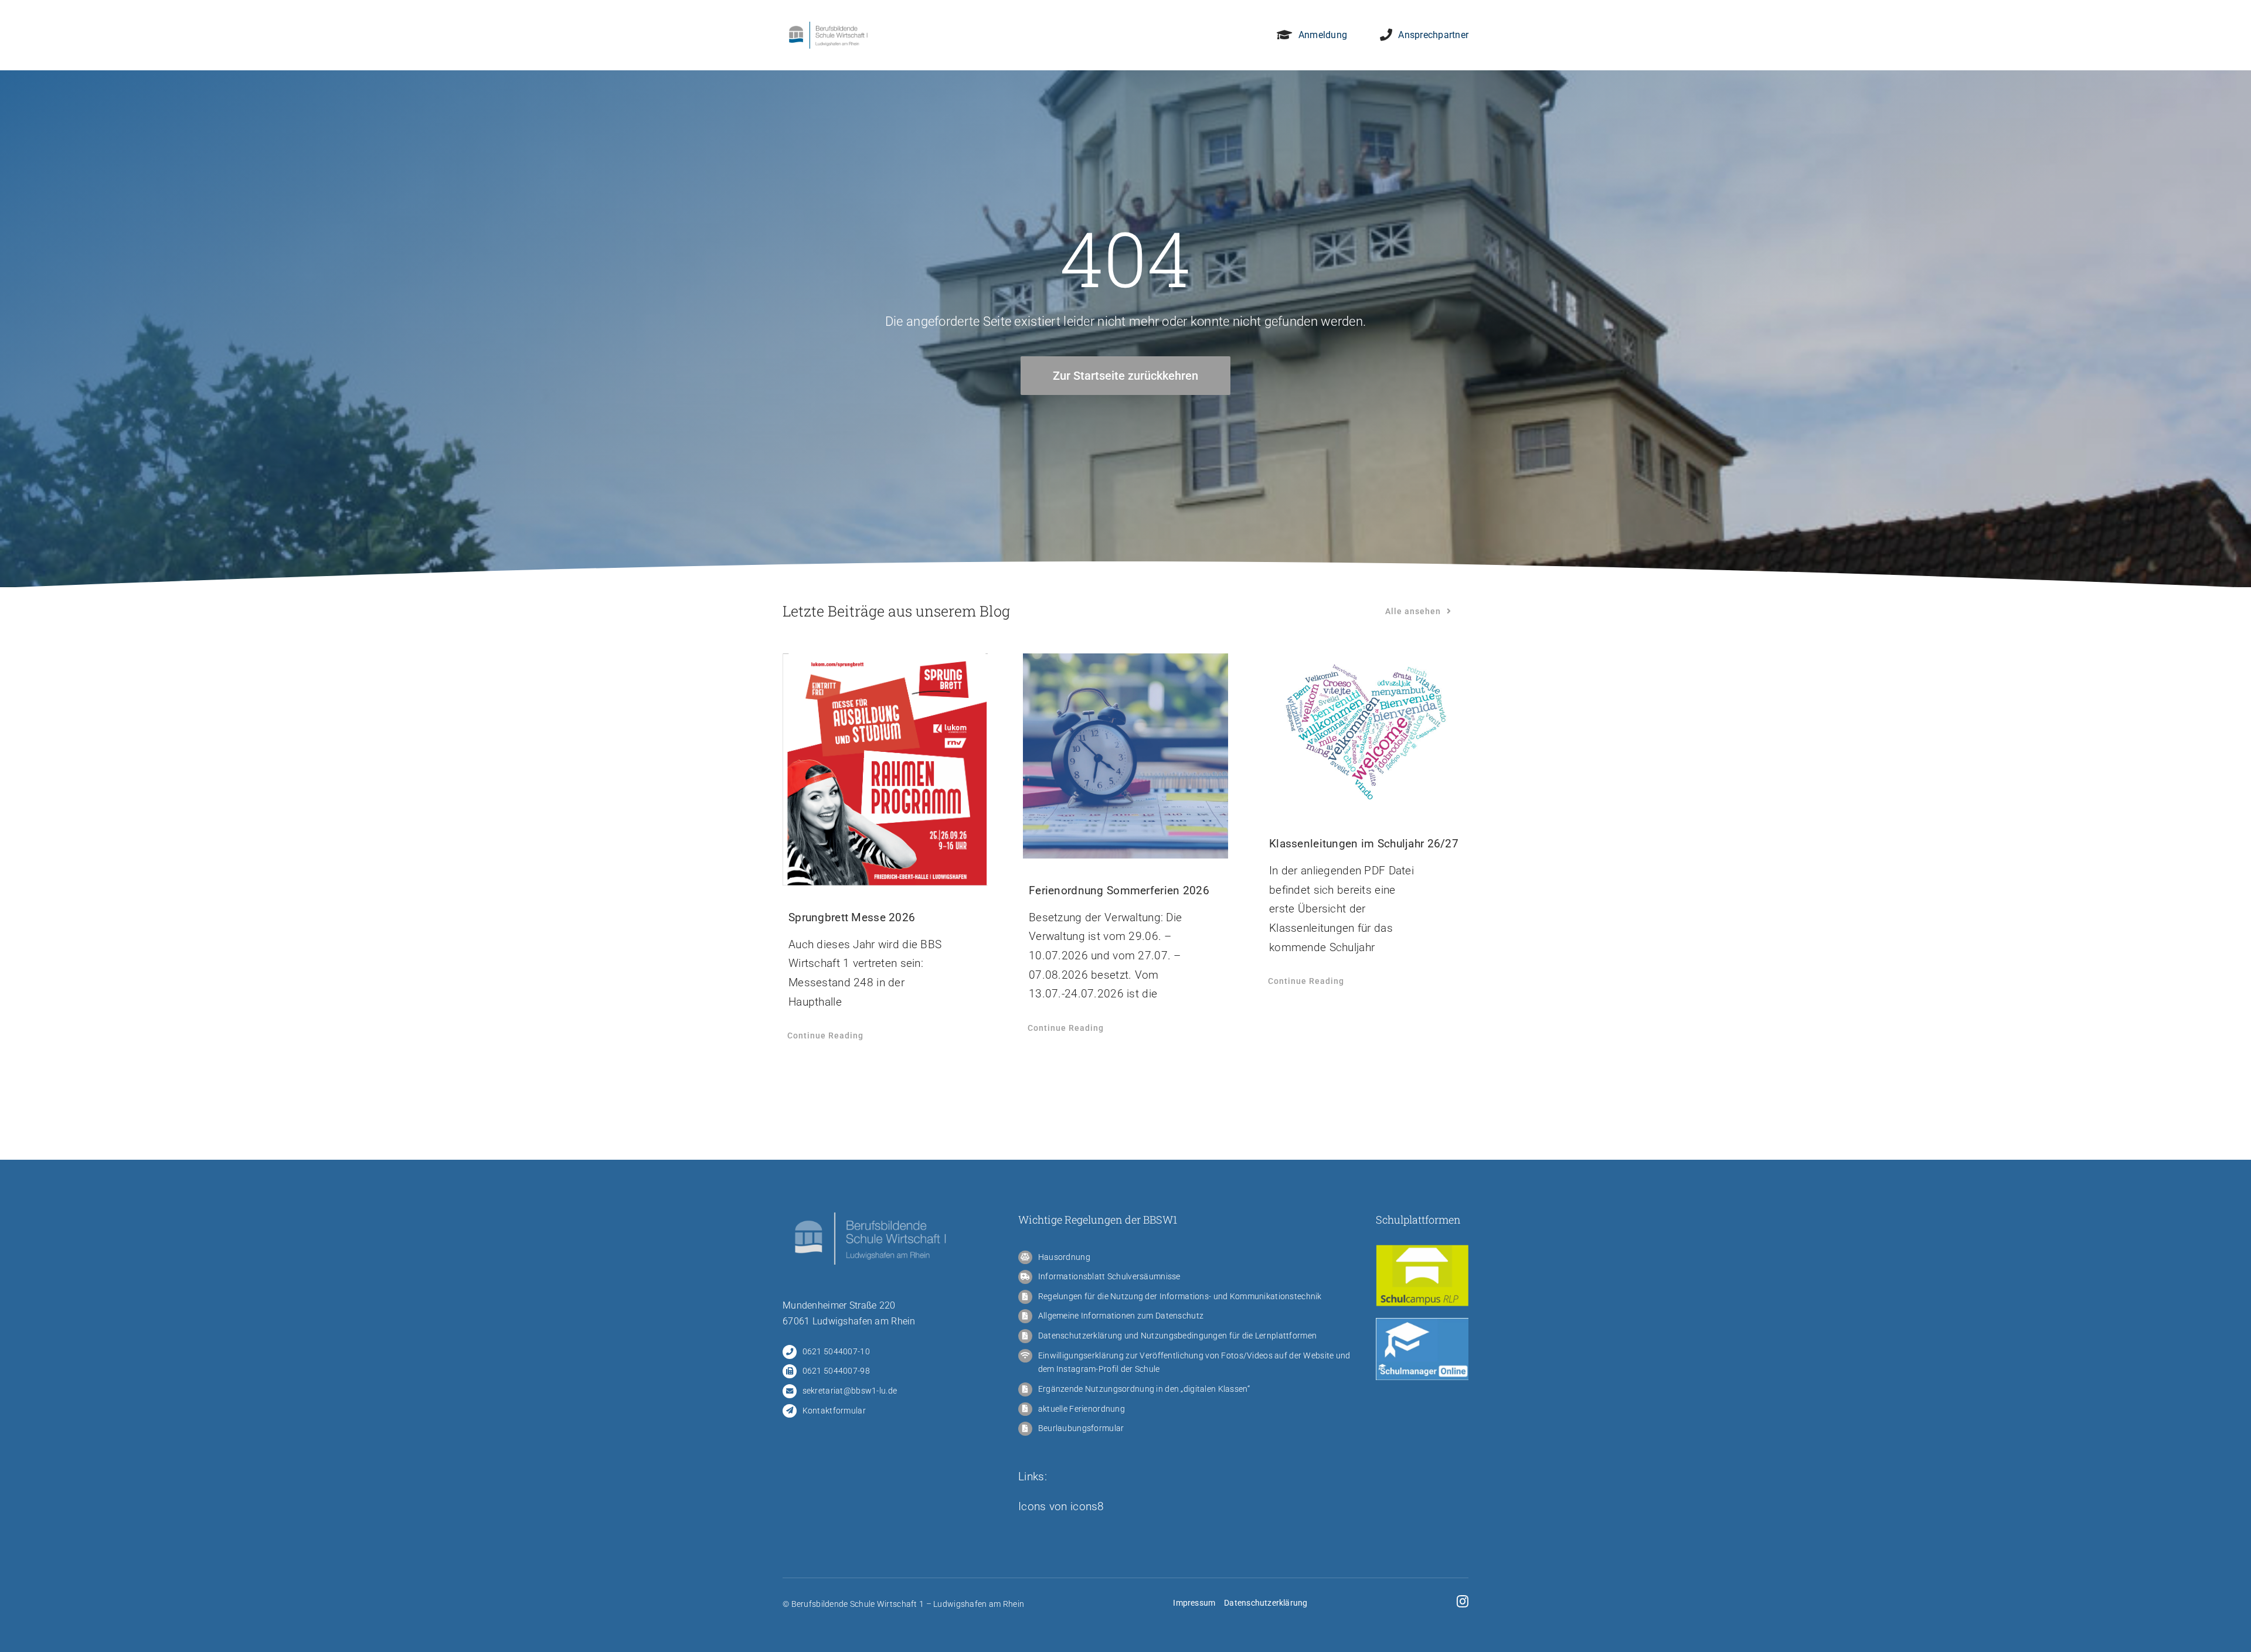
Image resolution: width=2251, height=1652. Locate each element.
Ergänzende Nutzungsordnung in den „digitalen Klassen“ (1144, 1389)
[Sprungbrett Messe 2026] (885, 769)
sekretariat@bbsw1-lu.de (850, 1391)
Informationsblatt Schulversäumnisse (1109, 1276)
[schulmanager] (1422, 1324)
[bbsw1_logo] (828, 27)
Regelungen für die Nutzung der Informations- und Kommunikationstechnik (1180, 1296)
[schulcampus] (1422, 1250)
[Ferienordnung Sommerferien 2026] (1125, 756)
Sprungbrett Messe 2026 (852, 917)
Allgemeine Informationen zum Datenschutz (1121, 1316)
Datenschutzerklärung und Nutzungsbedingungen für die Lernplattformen (1177, 1336)
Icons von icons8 (1061, 1506)
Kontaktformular (834, 1411)
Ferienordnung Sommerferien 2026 (1119, 890)
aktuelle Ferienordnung (1082, 1409)
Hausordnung (1064, 1257)
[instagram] (1463, 1602)
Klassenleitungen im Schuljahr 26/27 (1364, 844)
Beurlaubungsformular (1081, 1428)
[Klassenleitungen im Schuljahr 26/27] (1366, 733)
